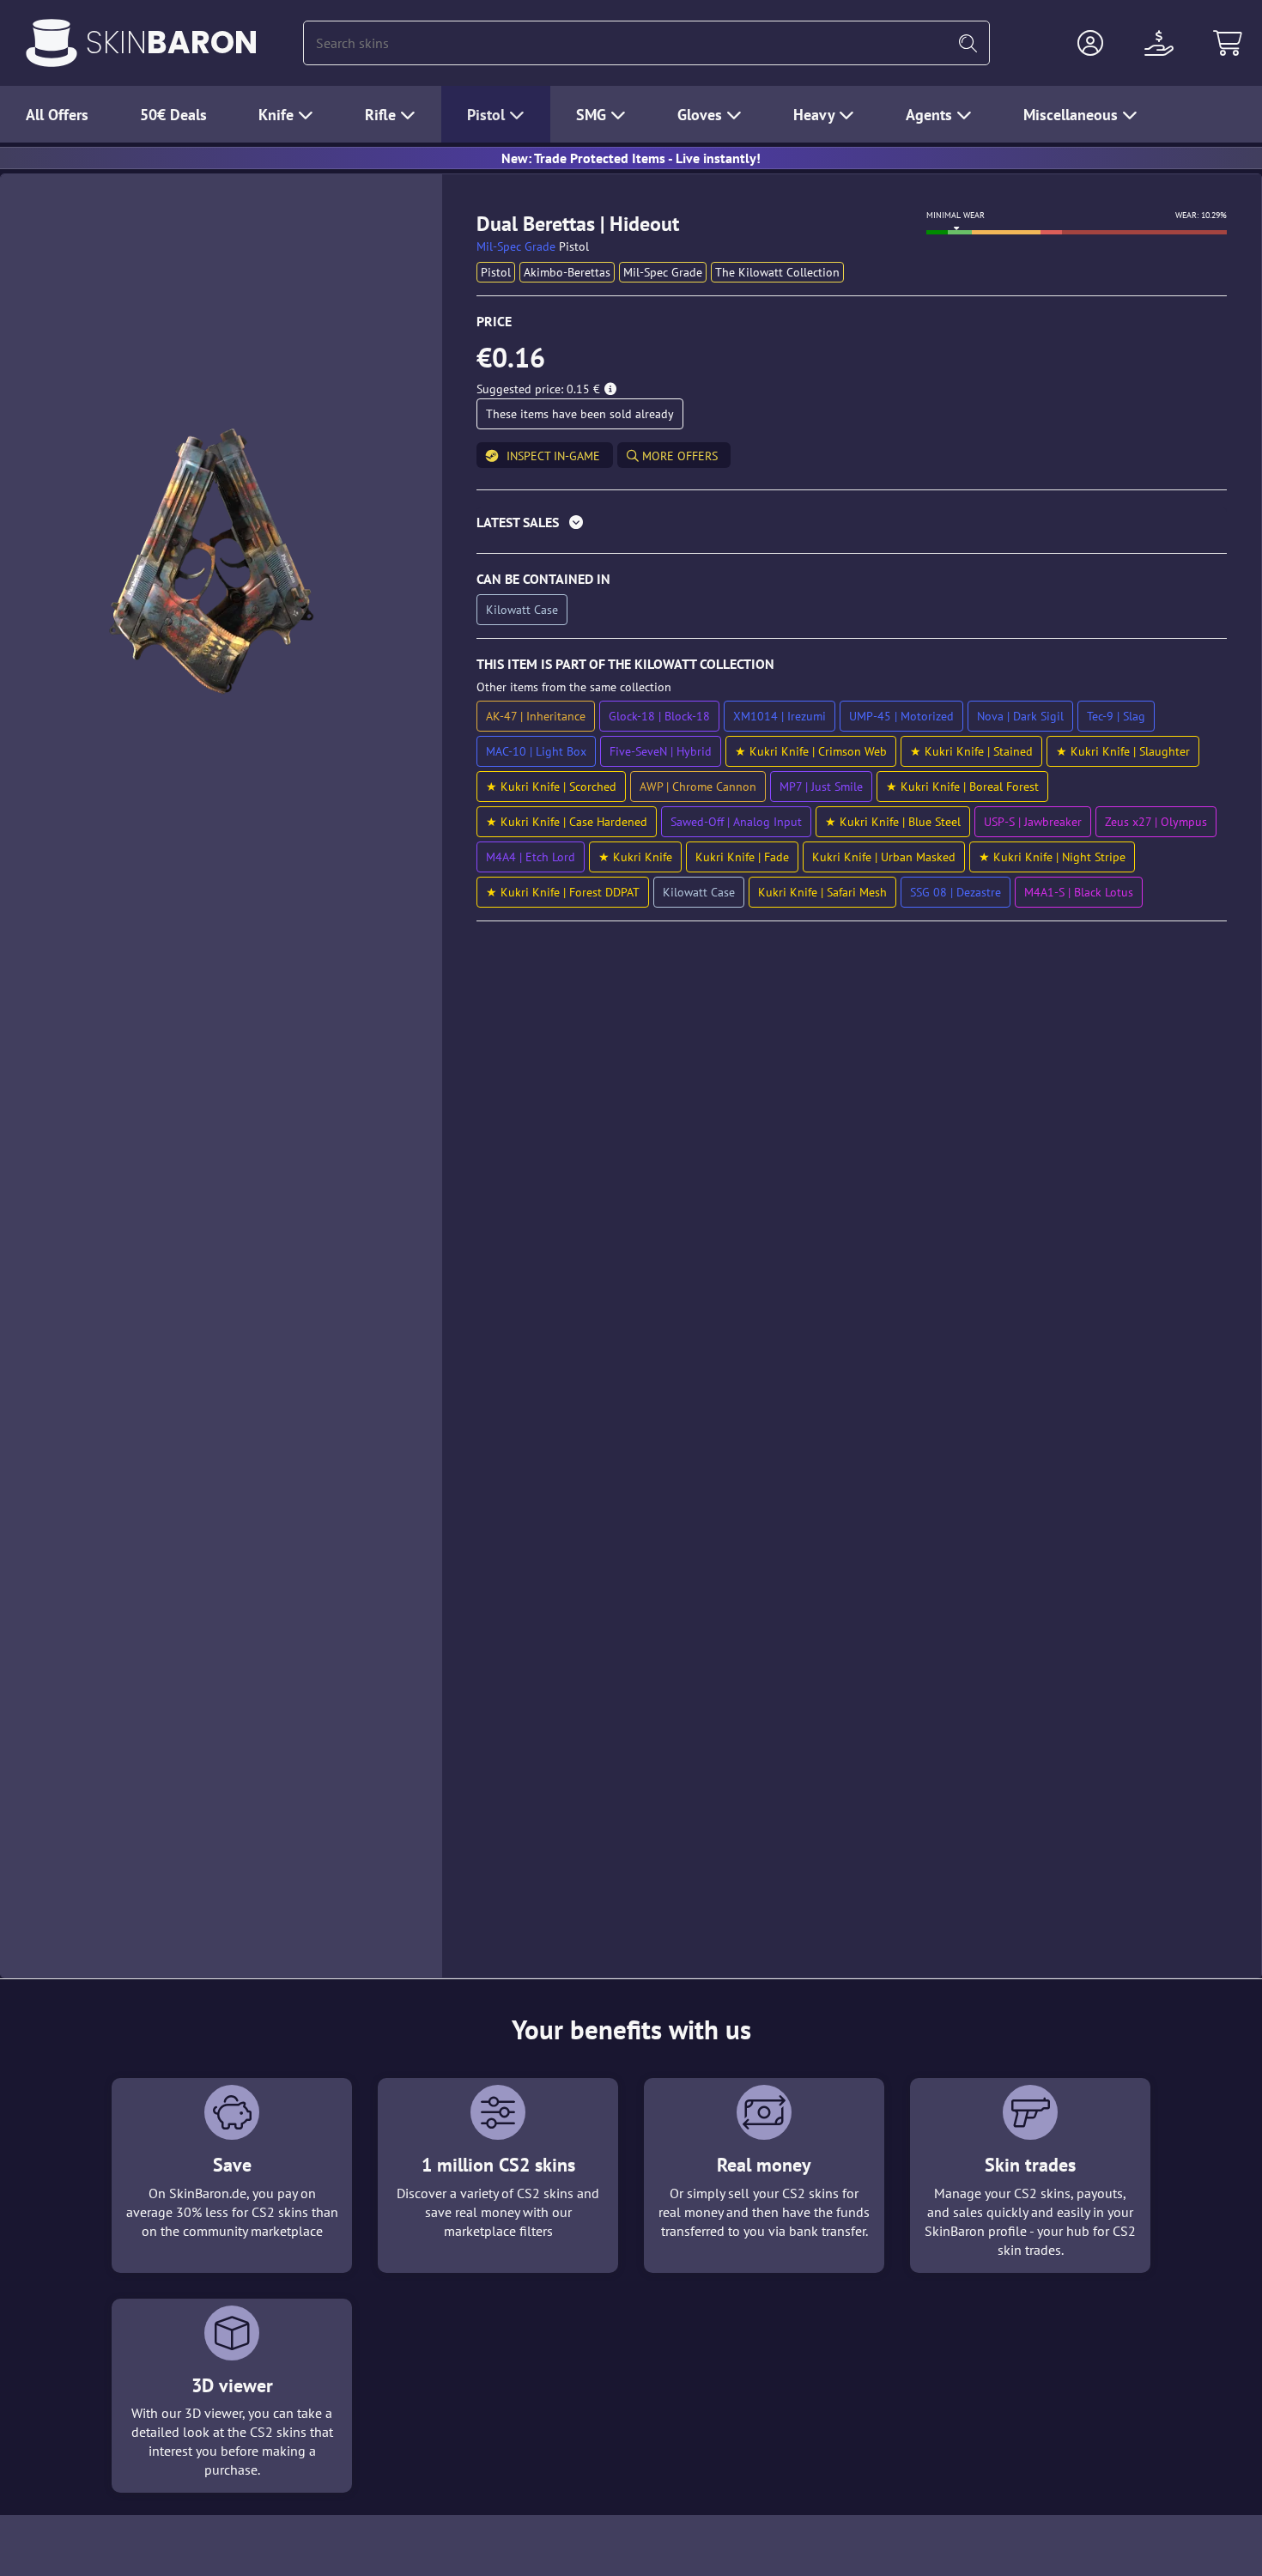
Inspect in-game (553, 456)
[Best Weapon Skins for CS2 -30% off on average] (52, 43)
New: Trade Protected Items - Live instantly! (631, 158)
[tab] (852, 526)
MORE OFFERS (678, 456)
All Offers (57, 115)
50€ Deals (173, 115)
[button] (1090, 43)
